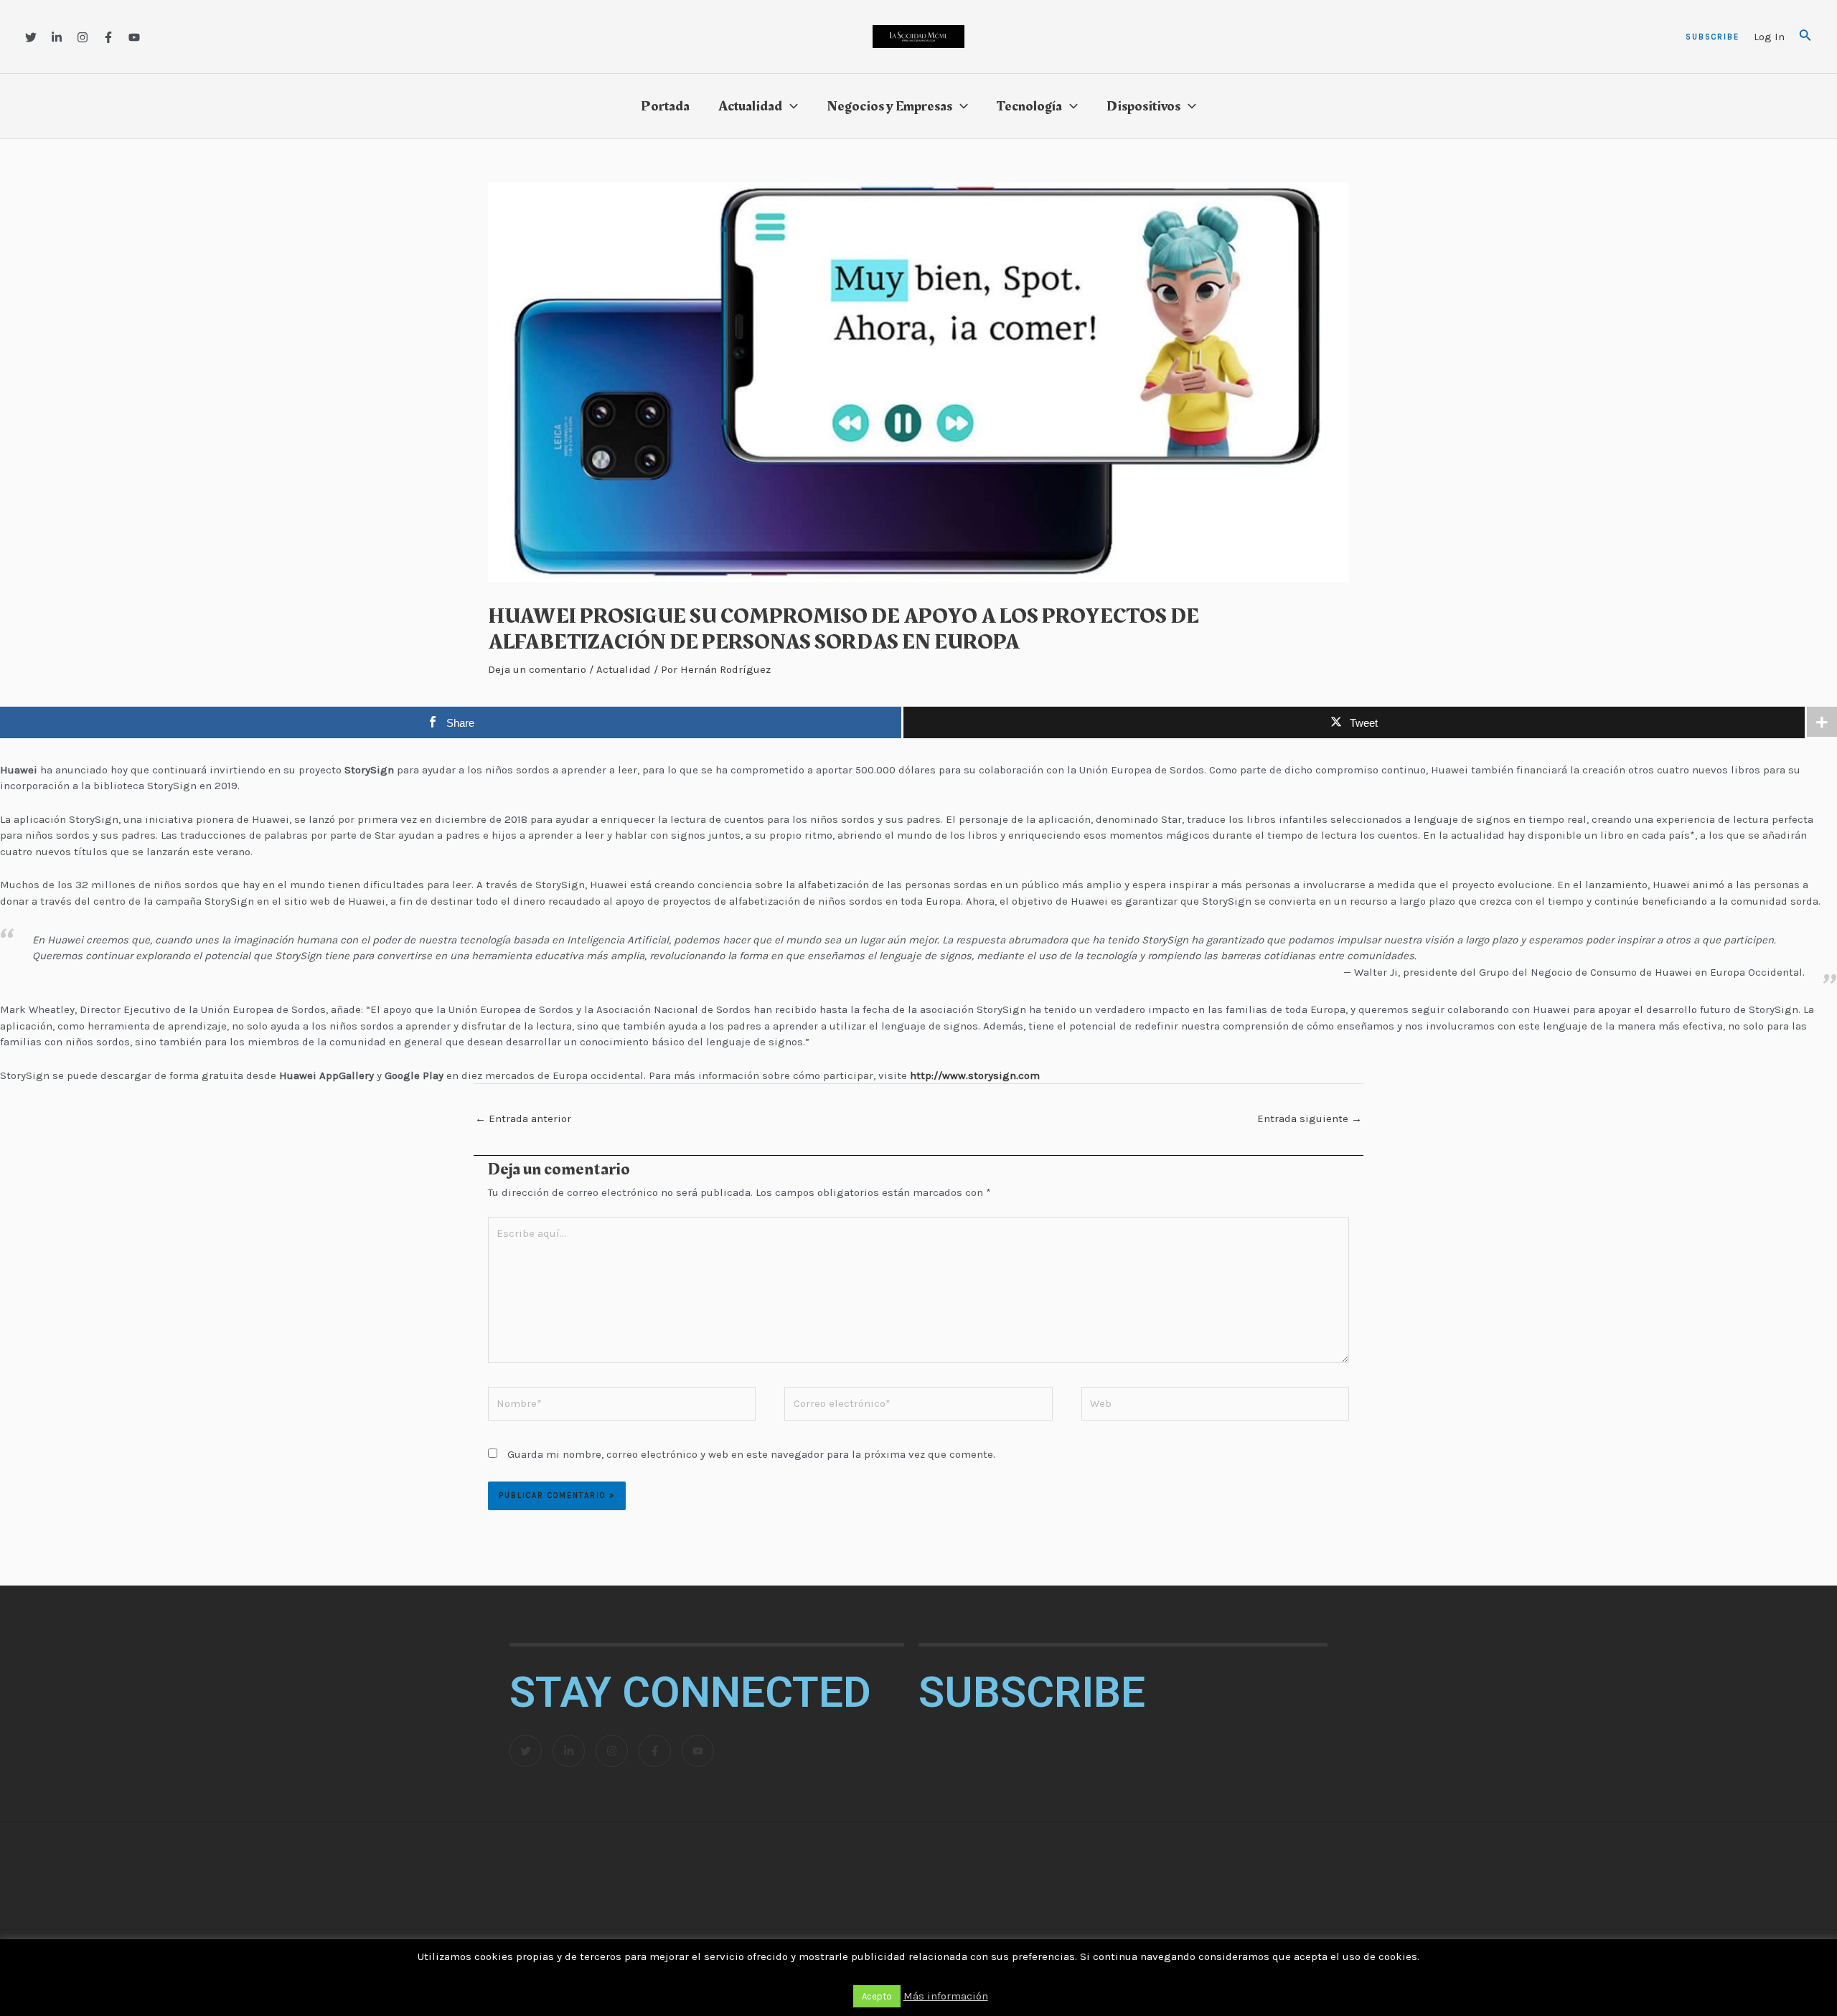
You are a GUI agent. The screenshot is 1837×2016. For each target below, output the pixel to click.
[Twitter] (31, 37)
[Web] (1215, 1406)
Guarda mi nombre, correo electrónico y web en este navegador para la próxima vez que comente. (751, 1454)
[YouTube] (134, 37)
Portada (665, 106)
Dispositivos (1143, 106)
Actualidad (750, 106)
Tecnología (1029, 106)
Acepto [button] (877, 1996)
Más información (946, 1996)
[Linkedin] (57, 37)
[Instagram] (83, 37)
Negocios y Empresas (889, 106)
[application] (790, 106)
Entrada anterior (523, 1118)
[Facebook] (108, 37)
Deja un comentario (537, 669)
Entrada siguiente (1310, 1118)
